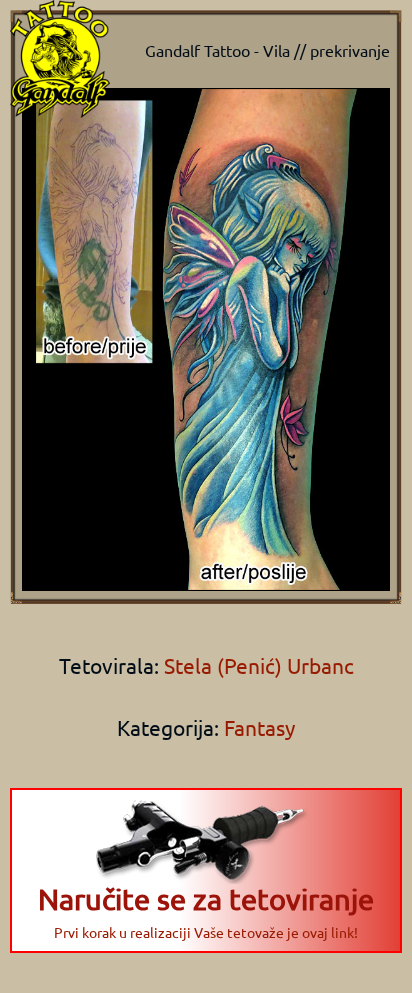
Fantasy (259, 727)
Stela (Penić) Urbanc (256, 665)
